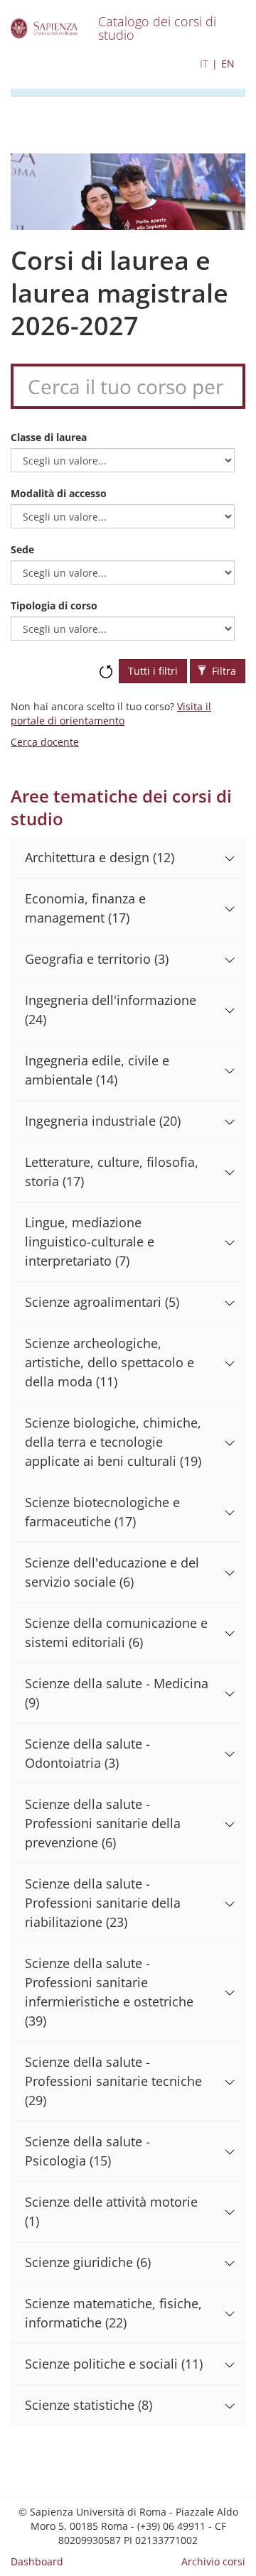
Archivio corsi (213, 2561)
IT (204, 64)
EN (228, 64)
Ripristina (106, 665)
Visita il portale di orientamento (111, 713)
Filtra (223, 671)
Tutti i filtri (153, 671)
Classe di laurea (49, 437)
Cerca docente (45, 742)
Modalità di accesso (59, 493)
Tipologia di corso (54, 605)
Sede (22, 549)
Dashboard (37, 2561)
